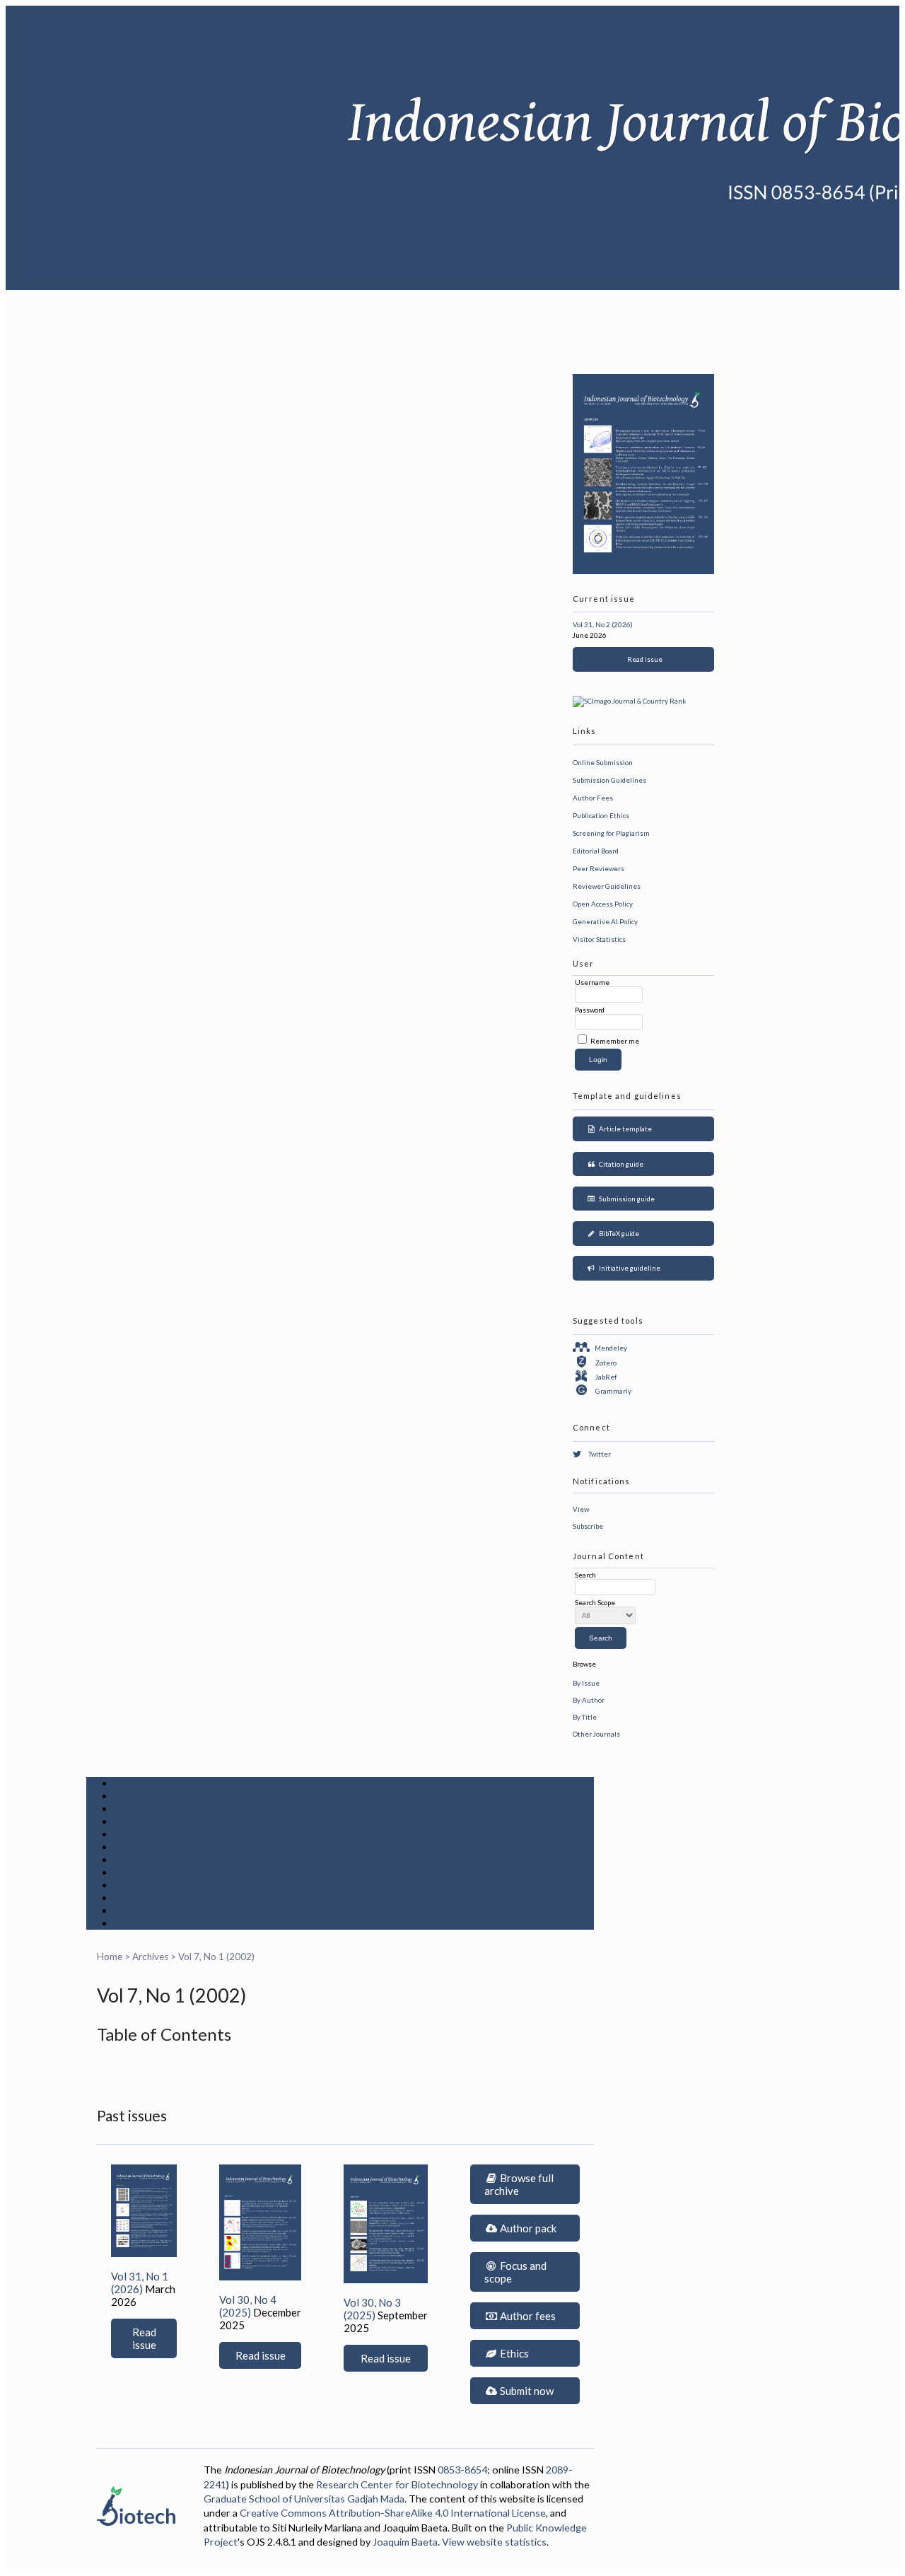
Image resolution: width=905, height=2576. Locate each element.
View (581, 1509)
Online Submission (603, 762)
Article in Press (154, 1923)
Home (129, 1783)
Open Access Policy (603, 904)
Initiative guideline (628, 1268)
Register (137, 1822)
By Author (589, 1700)
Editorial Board (596, 851)
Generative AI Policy (605, 921)
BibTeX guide (618, 1233)
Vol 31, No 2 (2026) (603, 624)
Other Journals (596, 1734)
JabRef (606, 1377)
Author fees (527, 2316)
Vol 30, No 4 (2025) (248, 2306)
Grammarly (613, 1391)
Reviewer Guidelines (607, 886)
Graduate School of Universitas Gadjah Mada (304, 2499)
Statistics (140, 1885)
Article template (624, 1129)
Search (132, 1834)
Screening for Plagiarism (611, 833)
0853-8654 (462, 2470)
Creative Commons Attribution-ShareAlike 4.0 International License (393, 2513)
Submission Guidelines (609, 780)
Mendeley (611, 1348)
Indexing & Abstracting (175, 1898)
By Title (585, 1717)
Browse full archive (519, 2184)
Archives (137, 1860)
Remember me (615, 1041)
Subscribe (588, 1526)
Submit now (526, 2391)
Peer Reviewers (599, 868)
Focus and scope (515, 2272)
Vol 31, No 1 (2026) (140, 2283)
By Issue (586, 1683)
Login (129, 1809)
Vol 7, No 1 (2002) (216, 1957)
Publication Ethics (601, 815)
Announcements (156, 1872)
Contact (135, 1911)
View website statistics (494, 2542)
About (130, 1796)
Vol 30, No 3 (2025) (372, 2309)
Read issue (643, 659)
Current (135, 1847)
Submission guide (625, 1199)
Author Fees (593, 798)
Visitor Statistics (599, 939)
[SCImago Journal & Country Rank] (629, 701)
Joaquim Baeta (405, 2542)
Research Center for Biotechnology (397, 2484)
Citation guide (620, 1164)
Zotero (606, 1363)
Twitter (600, 1454)
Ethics (513, 2353)
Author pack (527, 2228)
